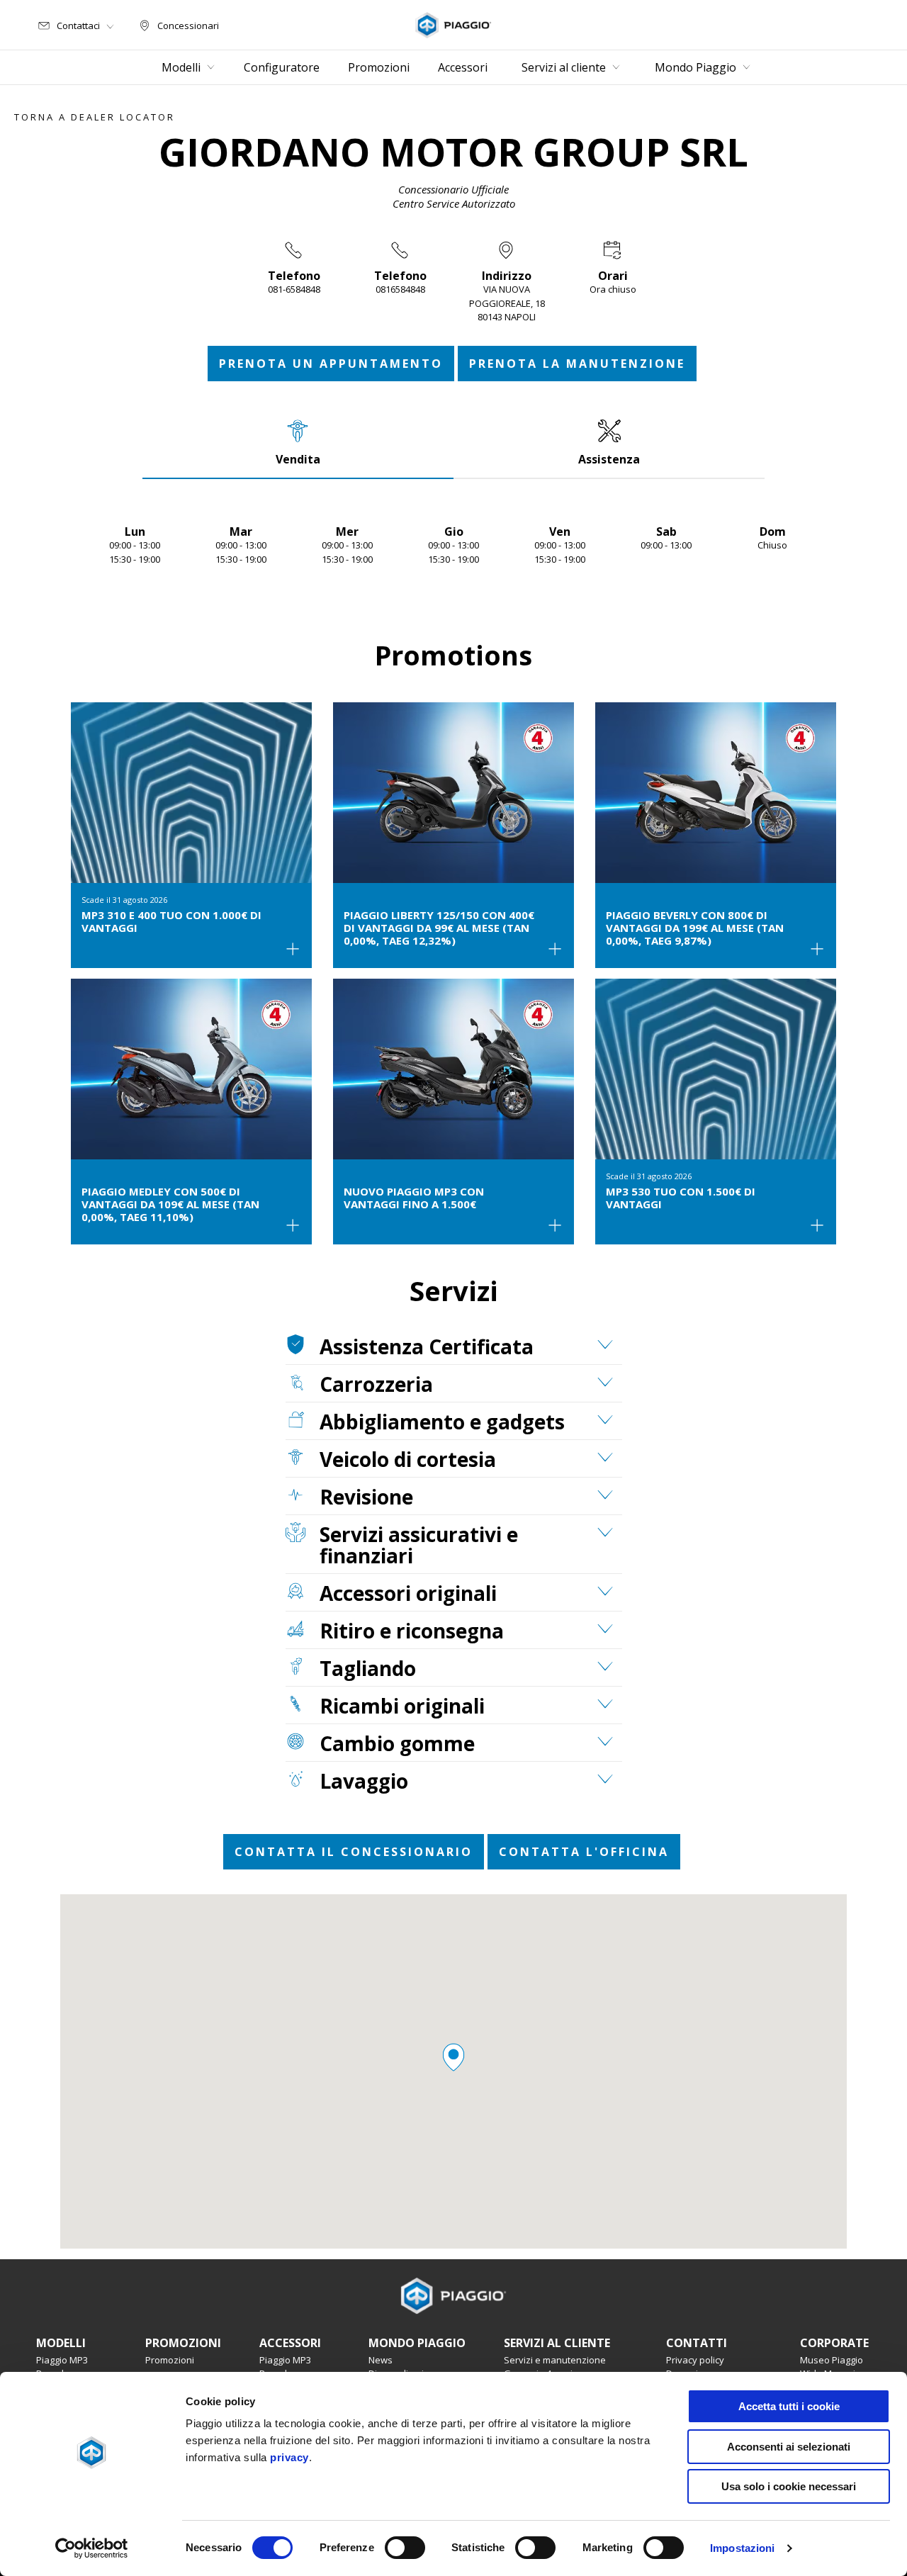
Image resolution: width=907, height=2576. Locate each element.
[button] (453, 2057)
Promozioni (170, 2360)
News (381, 2360)
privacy (289, 2457)
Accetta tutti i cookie (789, 2406)
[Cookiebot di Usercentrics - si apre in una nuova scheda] (92, 2548)
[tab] (298, 442)
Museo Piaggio (832, 2360)
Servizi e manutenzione (555, 2360)
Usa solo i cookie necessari (789, 2486)
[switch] (405, 2548)
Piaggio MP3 (62, 2360)
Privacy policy (695, 2360)
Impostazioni (742, 2548)
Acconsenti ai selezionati (789, 2447)
